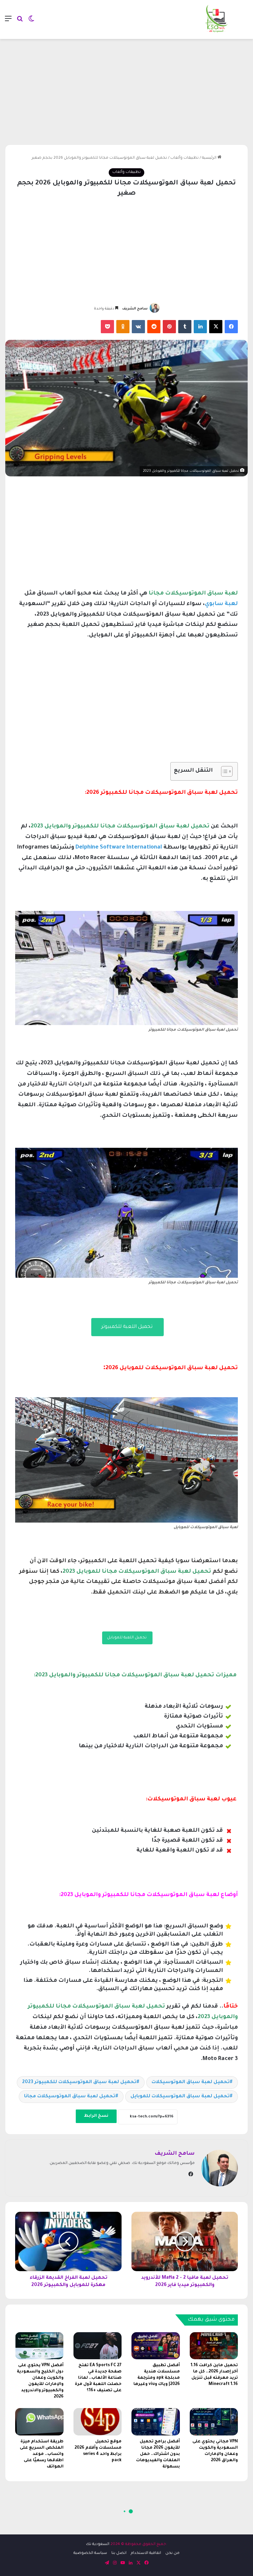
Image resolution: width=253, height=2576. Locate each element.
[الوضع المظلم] (31, 22)
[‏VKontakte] (138, 327)
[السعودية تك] (217, 19)
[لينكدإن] (200, 327)
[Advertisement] (126, 92)
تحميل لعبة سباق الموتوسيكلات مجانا (70, 2097)
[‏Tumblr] (185, 327)
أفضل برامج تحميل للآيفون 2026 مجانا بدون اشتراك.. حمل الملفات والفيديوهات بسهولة (158, 2454)
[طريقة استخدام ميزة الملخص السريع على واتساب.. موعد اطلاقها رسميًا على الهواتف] (39, 2422)
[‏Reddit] (154, 327)
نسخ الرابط (96, 2116)
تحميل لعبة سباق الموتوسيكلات (191, 2082)
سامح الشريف (135, 309)
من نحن (172, 2553)
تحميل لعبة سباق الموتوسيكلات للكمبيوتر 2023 (79, 2082)
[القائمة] (8, 22)
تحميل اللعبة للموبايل (127, 1638)
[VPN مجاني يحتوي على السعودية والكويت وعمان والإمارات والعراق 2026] (214, 2422)
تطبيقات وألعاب (184, 158)
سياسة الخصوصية (90, 2553)
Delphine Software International (119, 848)
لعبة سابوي (221, 604)
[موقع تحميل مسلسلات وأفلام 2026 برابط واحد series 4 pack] (98, 2422)
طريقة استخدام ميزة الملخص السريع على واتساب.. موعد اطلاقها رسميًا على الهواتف (42, 2454)
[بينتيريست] (169, 327)
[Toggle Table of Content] (224, 771)
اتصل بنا (119, 2553)
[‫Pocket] (107, 327)
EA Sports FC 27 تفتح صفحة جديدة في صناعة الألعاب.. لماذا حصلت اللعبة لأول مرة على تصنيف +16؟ (98, 2378)
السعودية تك (98, 2544)
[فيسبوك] (231, 327)
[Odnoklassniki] (123, 327)
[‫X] (216, 327)
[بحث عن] (20, 22)
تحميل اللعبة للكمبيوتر (127, 1327)
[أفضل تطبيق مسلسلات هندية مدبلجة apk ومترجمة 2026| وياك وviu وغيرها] (156, 2346)
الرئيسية (210, 158)
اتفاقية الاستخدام (146, 2553)
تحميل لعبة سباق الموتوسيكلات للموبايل (180, 2097)
